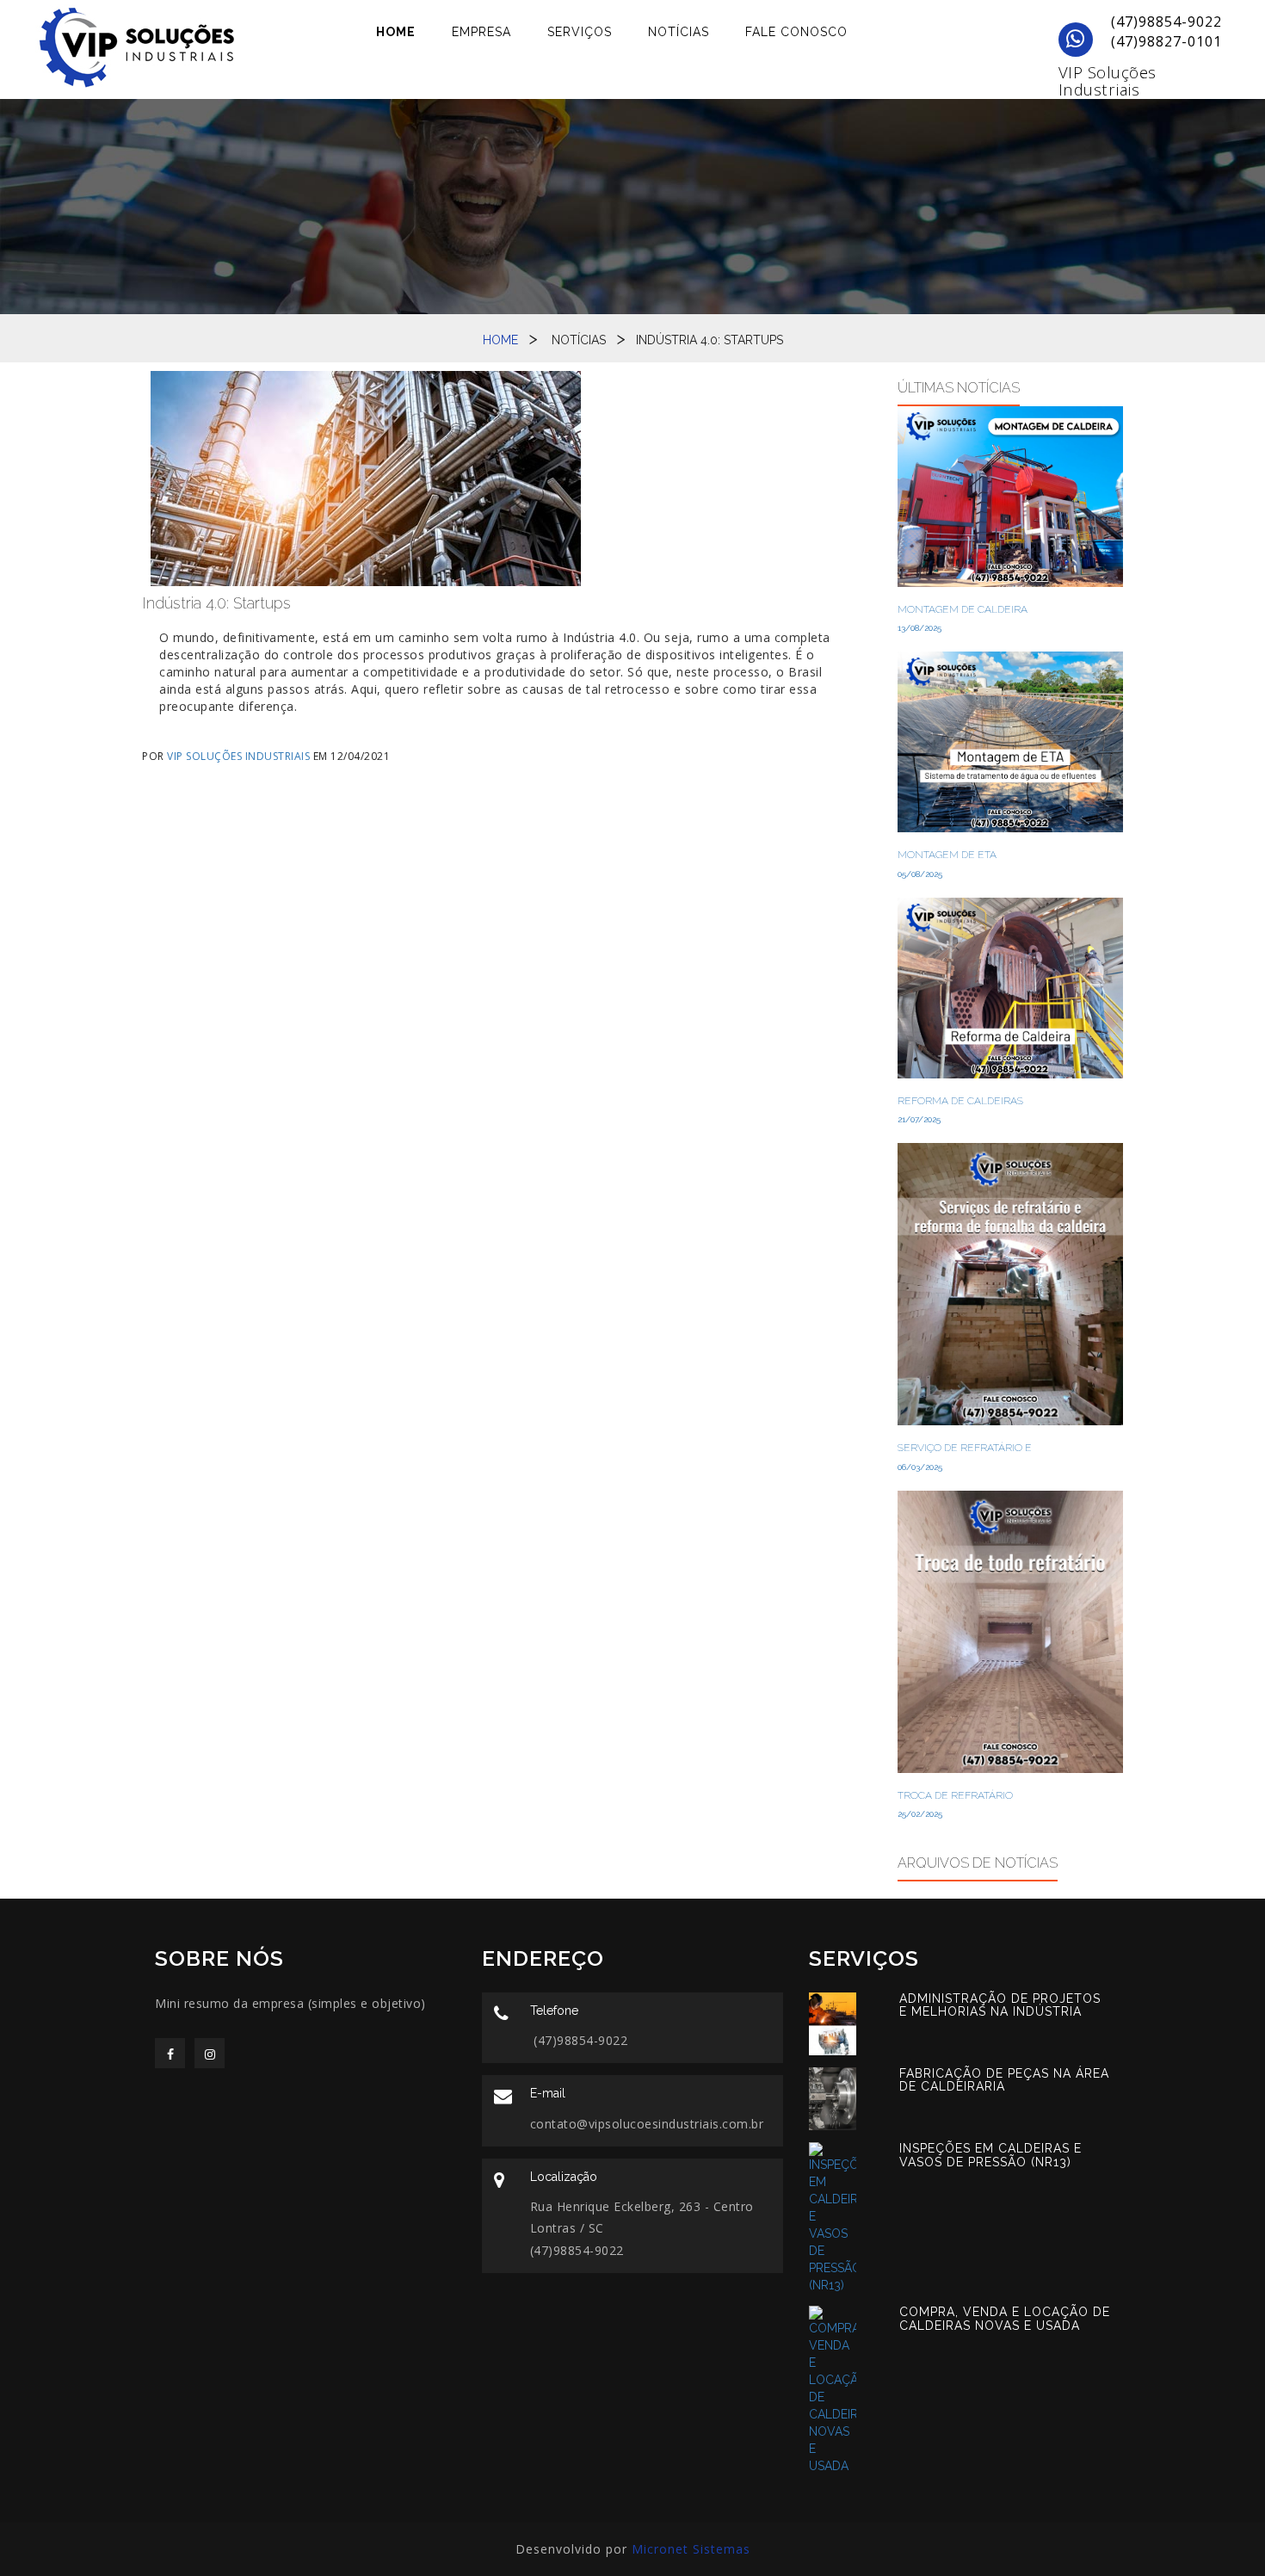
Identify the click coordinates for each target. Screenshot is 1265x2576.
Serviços (580, 32)
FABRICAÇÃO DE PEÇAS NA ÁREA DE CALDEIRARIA (1004, 2080)
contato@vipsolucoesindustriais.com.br (647, 2124)
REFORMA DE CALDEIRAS (960, 1101)
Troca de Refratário (955, 1795)
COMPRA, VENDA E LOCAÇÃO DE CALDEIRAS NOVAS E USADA (1005, 2318)
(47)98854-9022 (1164, 22)
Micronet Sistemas (691, 2549)
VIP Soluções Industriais (1108, 81)
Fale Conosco (796, 32)
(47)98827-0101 (1164, 41)
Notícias (679, 32)
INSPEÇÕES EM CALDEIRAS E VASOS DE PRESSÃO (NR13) (990, 2155)
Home (396, 32)
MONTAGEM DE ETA (947, 855)
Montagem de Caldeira (963, 609)
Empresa (481, 32)
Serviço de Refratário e (965, 1448)
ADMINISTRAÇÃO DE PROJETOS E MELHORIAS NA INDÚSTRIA (1000, 2005)
